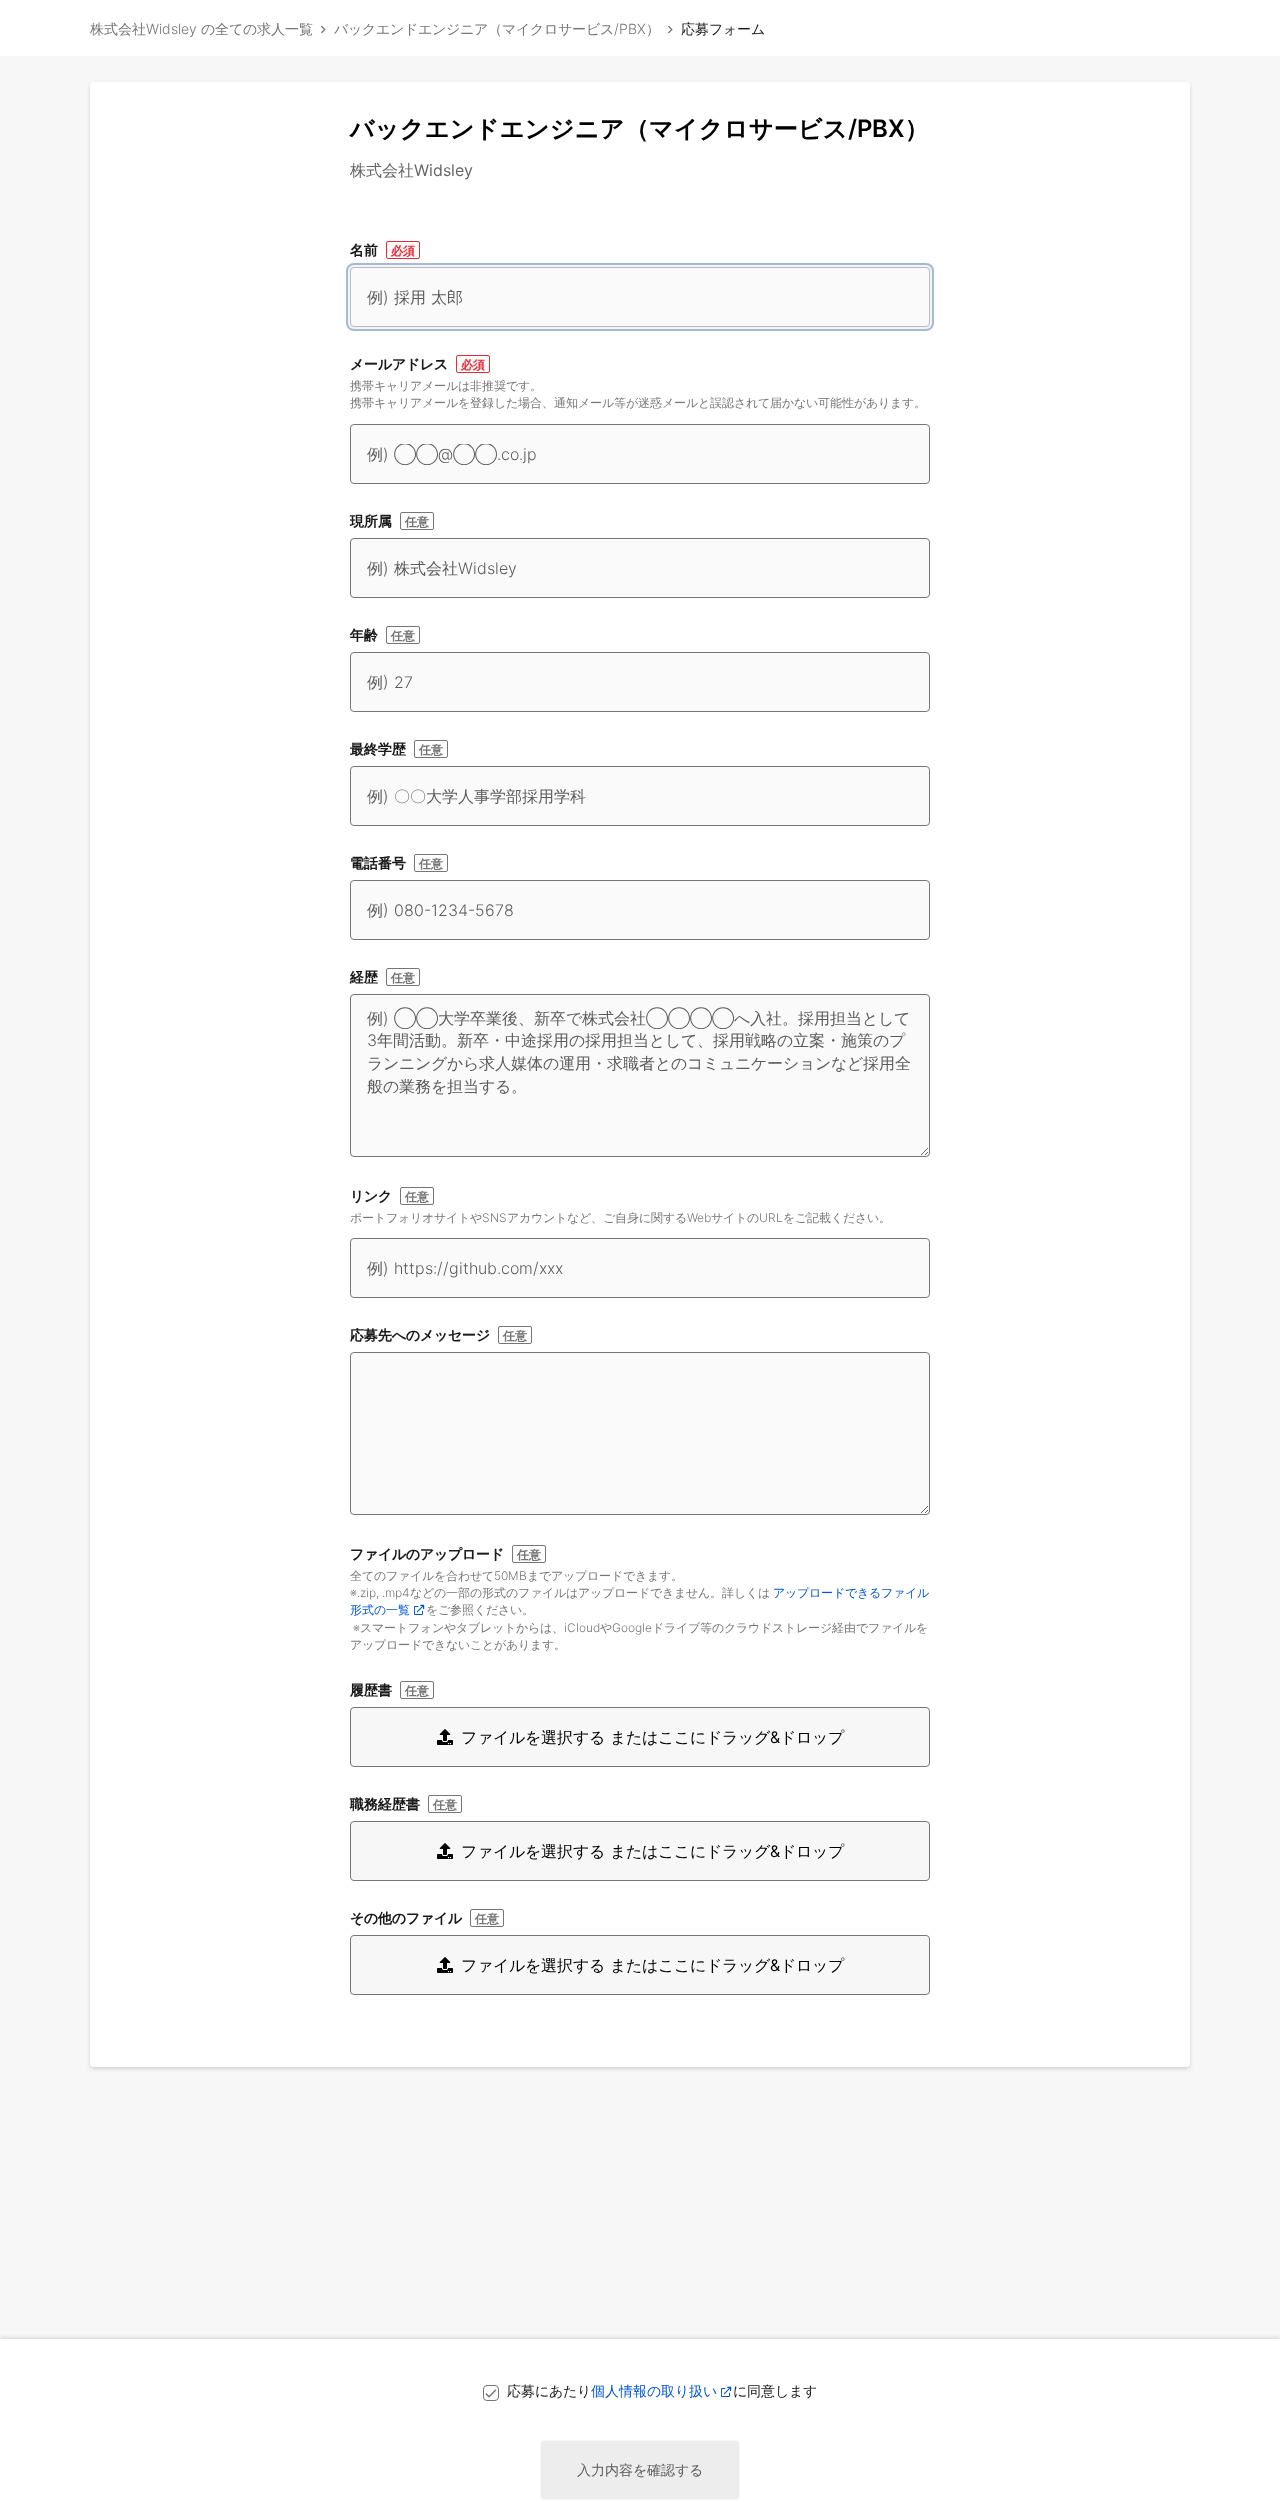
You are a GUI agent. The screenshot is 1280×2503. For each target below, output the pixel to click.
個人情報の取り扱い (654, 2390)
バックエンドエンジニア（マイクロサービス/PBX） (497, 28)
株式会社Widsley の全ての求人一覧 (201, 28)
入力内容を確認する (640, 2469)
